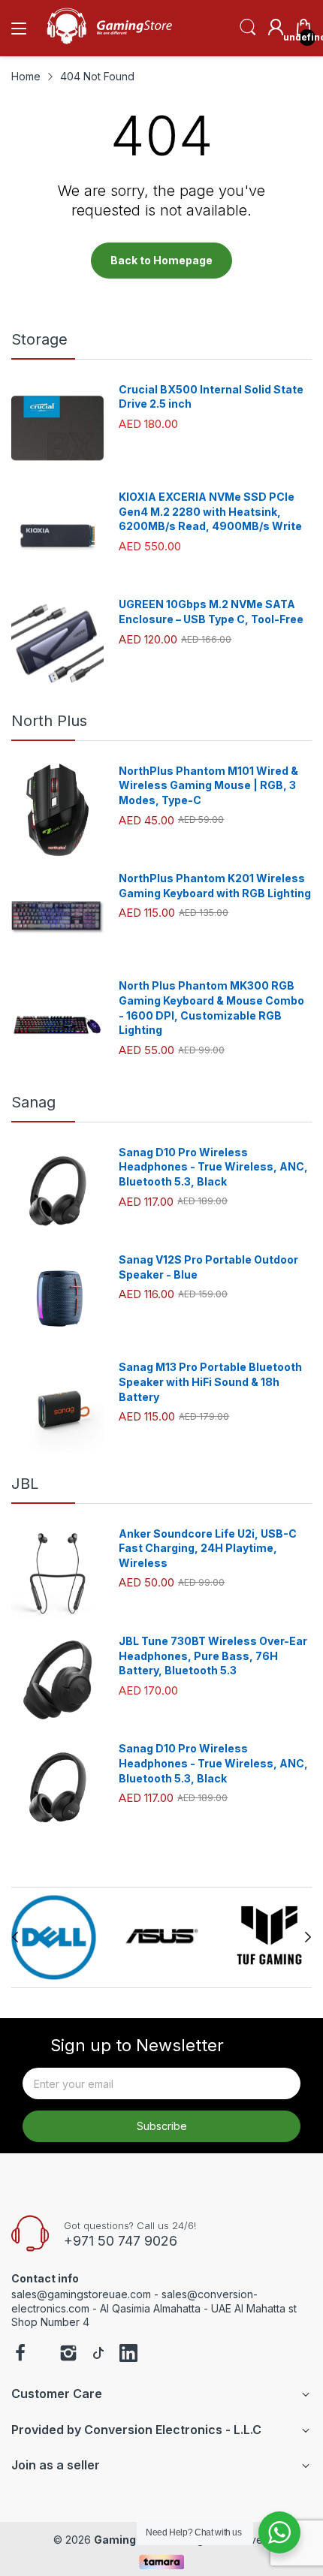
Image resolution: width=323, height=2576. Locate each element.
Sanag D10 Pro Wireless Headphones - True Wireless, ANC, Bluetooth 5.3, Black (213, 1167)
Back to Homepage (161, 260)
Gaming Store (131, 2540)
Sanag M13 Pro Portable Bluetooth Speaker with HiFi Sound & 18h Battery (210, 1381)
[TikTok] (98, 2355)
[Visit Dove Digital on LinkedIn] (128, 2355)
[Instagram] (68, 2355)
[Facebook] (20, 2355)
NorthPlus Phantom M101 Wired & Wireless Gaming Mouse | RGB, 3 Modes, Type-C (208, 785)
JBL (25, 1484)
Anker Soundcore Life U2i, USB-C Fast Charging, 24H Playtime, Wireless (208, 1548)
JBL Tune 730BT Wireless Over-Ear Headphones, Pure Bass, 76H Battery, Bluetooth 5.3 (213, 1656)
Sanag (33, 1102)
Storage (39, 339)
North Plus (49, 721)
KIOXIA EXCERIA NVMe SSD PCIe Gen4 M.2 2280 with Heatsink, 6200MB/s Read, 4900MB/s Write (210, 511)
